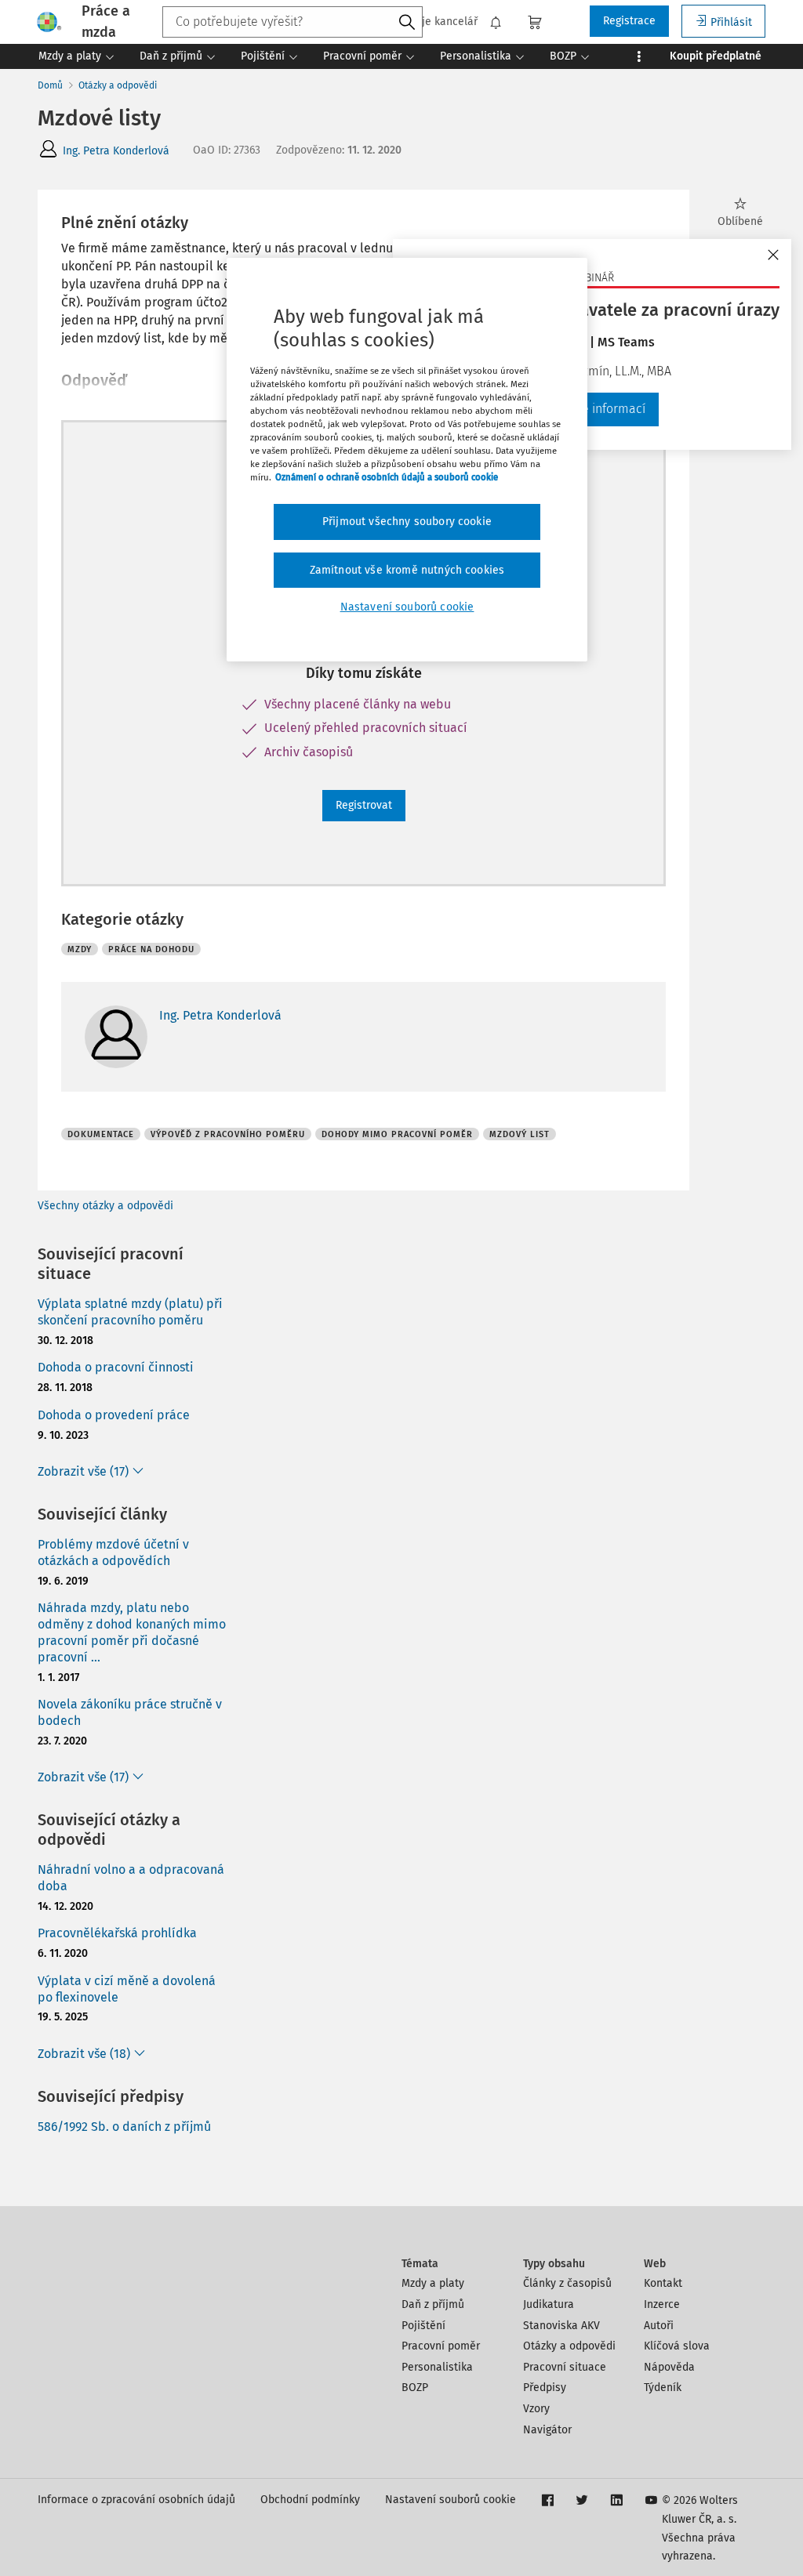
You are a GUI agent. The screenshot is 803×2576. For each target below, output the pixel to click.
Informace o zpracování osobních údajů (136, 2500)
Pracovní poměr (441, 2346)
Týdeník (663, 2388)
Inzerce (662, 2304)
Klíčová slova (677, 2346)
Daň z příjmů (433, 2304)
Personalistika (437, 2367)
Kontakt (663, 2283)
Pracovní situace (565, 2367)
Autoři (659, 2326)
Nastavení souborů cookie (451, 2500)
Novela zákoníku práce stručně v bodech (130, 1712)
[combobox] (292, 22)
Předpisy (545, 2388)
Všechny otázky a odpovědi (105, 1206)
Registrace (629, 21)
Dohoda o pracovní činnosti (116, 1367)
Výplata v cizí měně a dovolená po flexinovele (127, 1989)
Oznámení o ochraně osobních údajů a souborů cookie (387, 477)
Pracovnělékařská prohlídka (117, 1933)
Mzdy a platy (433, 2283)
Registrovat (364, 805)
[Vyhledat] (407, 23)
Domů (50, 85)
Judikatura (549, 2304)
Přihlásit (731, 22)
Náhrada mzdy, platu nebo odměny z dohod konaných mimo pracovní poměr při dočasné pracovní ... (132, 1632)
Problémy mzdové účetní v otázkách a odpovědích (113, 1552)
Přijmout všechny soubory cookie (407, 522)
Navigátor (547, 2430)
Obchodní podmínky (310, 2500)
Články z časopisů (567, 2283)
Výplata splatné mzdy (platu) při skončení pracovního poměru (130, 1312)
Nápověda (669, 2367)
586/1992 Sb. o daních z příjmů (124, 2127)
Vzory (536, 2409)
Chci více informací (592, 409)
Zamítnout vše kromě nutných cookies (407, 570)
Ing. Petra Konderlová (116, 151)
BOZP (415, 2388)
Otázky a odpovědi (118, 85)
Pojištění (423, 2326)
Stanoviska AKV (561, 2326)
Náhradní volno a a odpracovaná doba (131, 1878)
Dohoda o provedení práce (114, 1415)
